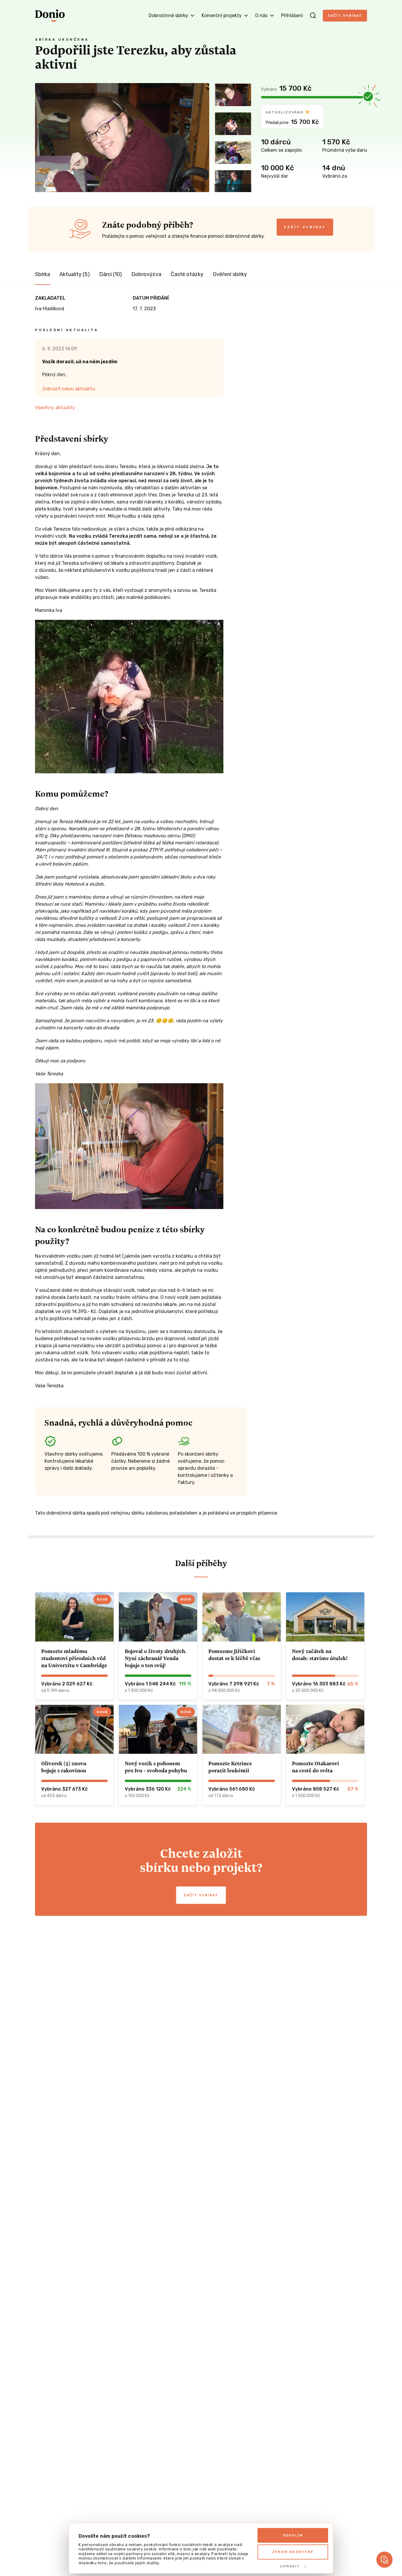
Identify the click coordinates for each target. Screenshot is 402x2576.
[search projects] (313, 16)
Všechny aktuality (55, 408)
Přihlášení (292, 15)
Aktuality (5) (75, 274)
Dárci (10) (111, 274)
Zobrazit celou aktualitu (69, 389)
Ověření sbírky (230, 274)
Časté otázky (187, 274)
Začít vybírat (345, 16)
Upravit (290, 2566)
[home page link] (50, 16)
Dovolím (293, 2535)
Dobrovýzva (146, 274)
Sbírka (43, 274)
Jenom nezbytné (293, 2552)
